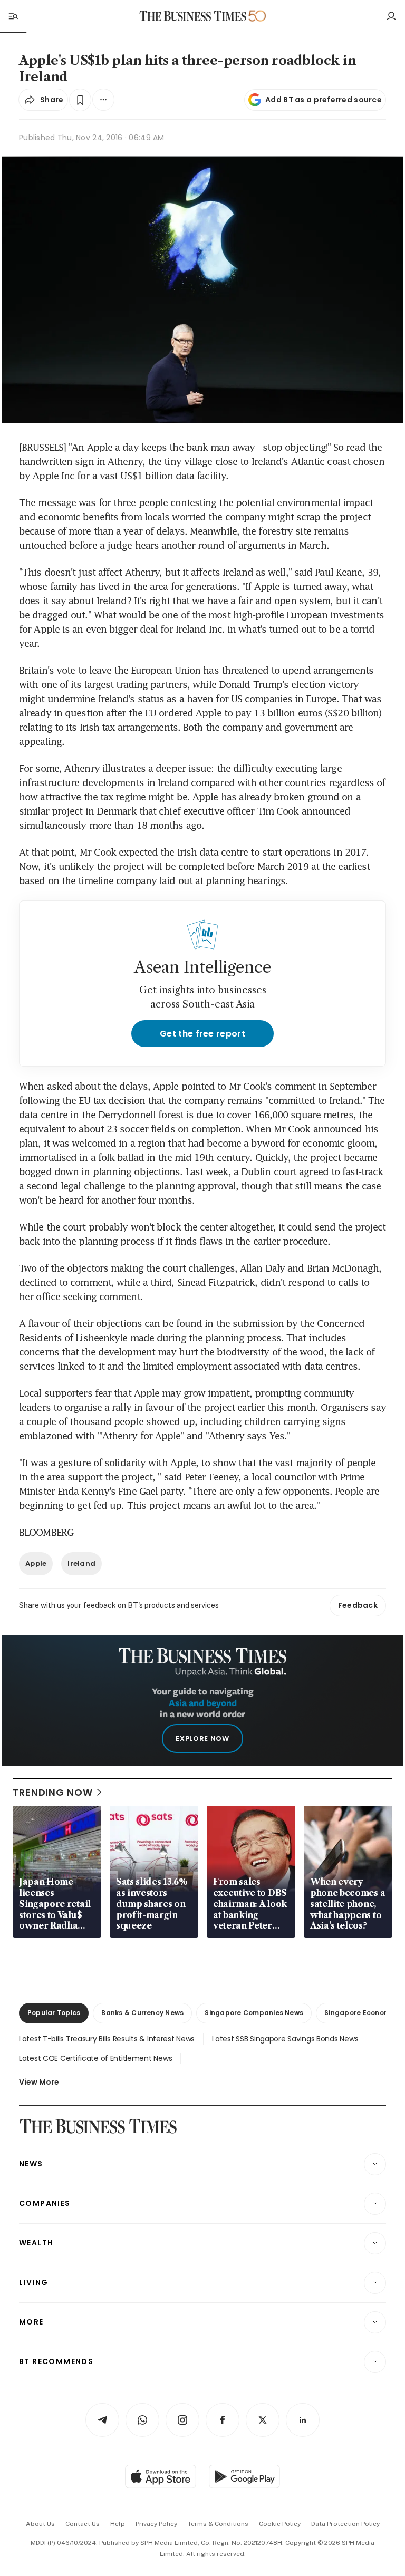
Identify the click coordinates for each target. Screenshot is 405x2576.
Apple (36, 1563)
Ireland (81, 1563)
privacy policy (156, 2524)
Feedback (358, 1605)
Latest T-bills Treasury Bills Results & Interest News (107, 2039)
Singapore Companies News (254, 2013)
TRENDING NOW (53, 1792)
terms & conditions (218, 2524)
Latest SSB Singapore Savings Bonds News (285, 2039)
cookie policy (280, 2524)
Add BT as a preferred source (324, 100)
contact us (83, 2524)
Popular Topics (54, 2013)
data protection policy (345, 2524)
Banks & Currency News (142, 2013)
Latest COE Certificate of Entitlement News (95, 2058)
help (118, 2524)
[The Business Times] (193, 16)
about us (40, 2524)
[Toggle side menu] (13, 16)
